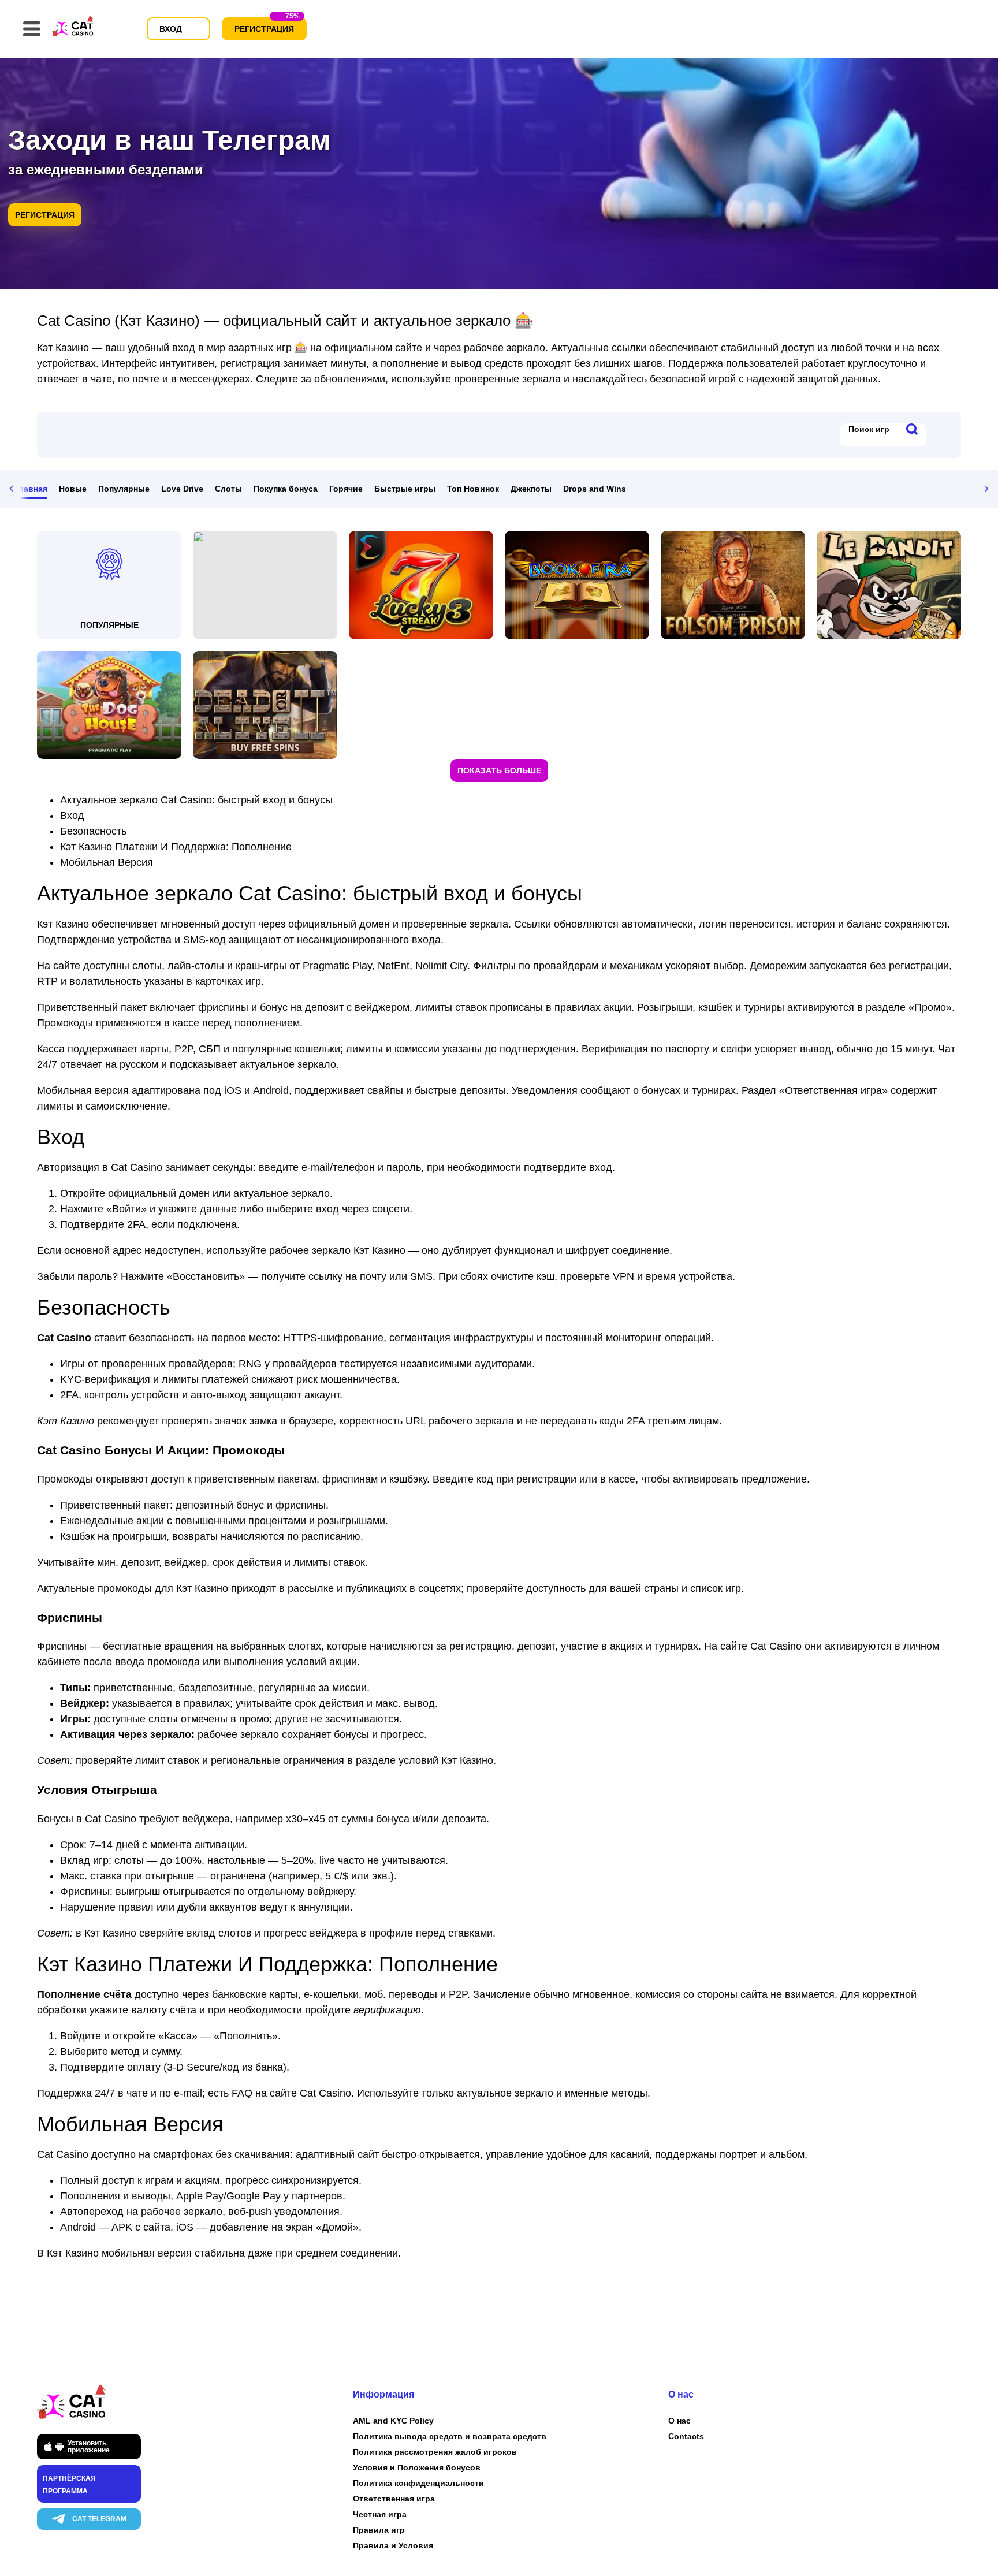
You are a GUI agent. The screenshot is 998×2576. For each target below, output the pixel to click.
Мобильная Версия (107, 862)
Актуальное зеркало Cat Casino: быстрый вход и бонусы (196, 800)
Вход (72, 816)
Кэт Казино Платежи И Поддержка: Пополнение (176, 847)
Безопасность (93, 831)
